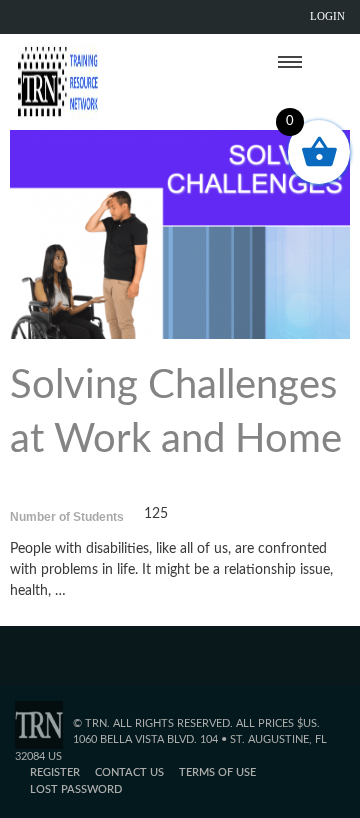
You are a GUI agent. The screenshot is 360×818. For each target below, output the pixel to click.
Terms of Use (217, 772)
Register (55, 772)
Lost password (76, 789)
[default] (180, 232)
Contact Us (129, 772)
